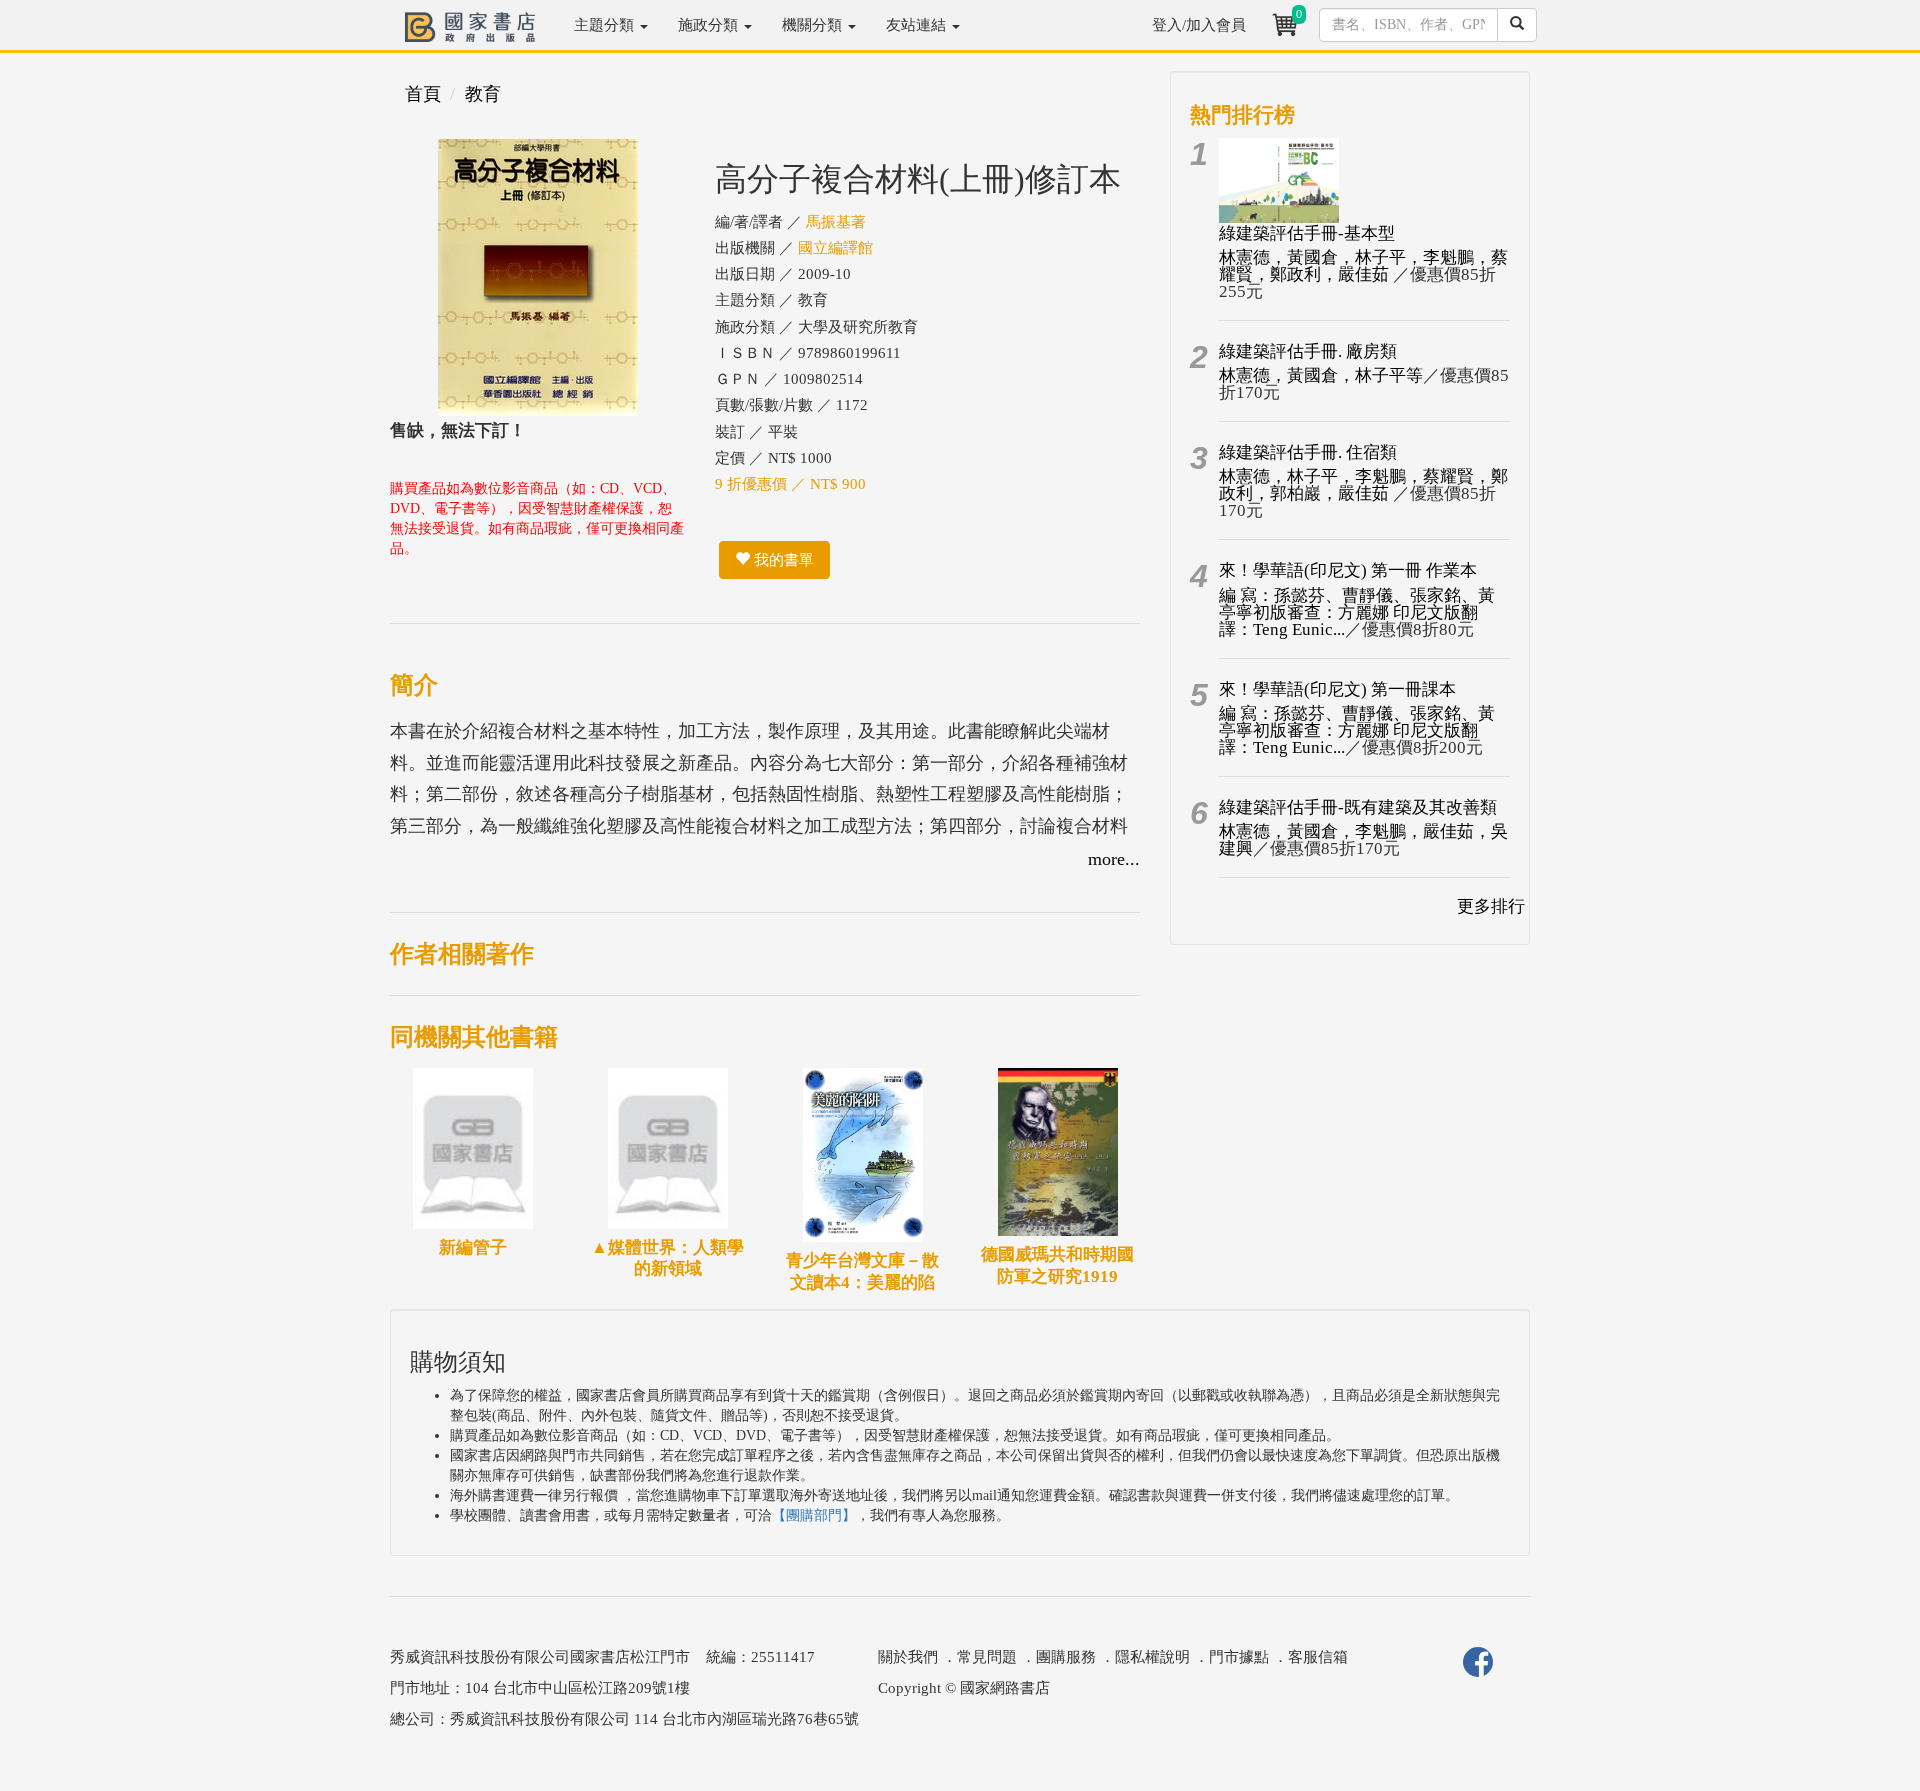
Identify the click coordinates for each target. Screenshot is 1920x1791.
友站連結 (918, 25)
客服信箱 (1318, 1657)
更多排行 (1491, 906)
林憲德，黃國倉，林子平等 (1321, 375)
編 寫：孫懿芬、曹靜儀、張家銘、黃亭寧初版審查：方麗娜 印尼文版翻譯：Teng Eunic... (1357, 612)
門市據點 (1239, 1657)
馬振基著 (836, 222)
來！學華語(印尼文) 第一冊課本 (1337, 689)
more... (1114, 859)
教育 (483, 94)
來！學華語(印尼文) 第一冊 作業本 (1348, 570)
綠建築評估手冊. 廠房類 (1308, 351)
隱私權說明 (1152, 1657)
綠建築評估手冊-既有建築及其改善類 (1358, 807)
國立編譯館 (835, 248)
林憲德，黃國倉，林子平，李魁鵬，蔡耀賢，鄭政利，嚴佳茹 (1363, 266)
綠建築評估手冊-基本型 (1307, 233)
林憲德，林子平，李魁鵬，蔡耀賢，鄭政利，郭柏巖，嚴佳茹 (1363, 485)
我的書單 (782, 560)
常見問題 (987, 1657)
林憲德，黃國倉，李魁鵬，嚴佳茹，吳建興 (1363, 840)
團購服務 (1066, 1657)
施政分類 (710, 25)
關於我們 (908, 1657)
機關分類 (814, 25)
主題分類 (606, 25)
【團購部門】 (814, 1515)
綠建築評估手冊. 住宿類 (1308, 452)
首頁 (423, 94)
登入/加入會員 (1199, 25)
